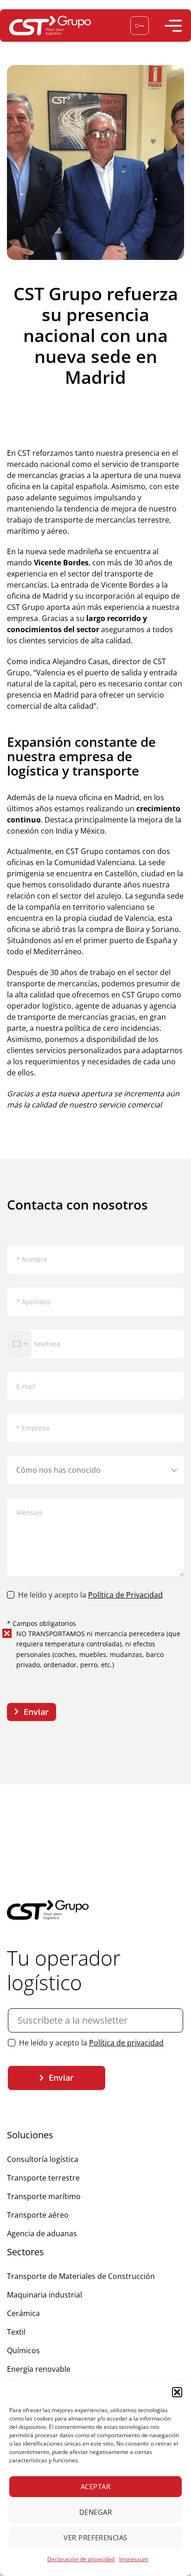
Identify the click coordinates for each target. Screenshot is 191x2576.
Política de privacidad (126, 2043)
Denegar (95, 2512)
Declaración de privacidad (81, 2559)
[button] (177, 2392)
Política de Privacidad (125, 1595)
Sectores (25, 2252)
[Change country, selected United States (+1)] (19, 1344)
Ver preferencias (95, 2537)
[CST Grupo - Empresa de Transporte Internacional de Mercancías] (51, 26)
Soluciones (30, 2135)
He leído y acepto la (90, 1595)
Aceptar (95, 2486)
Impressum (134, 2559)
